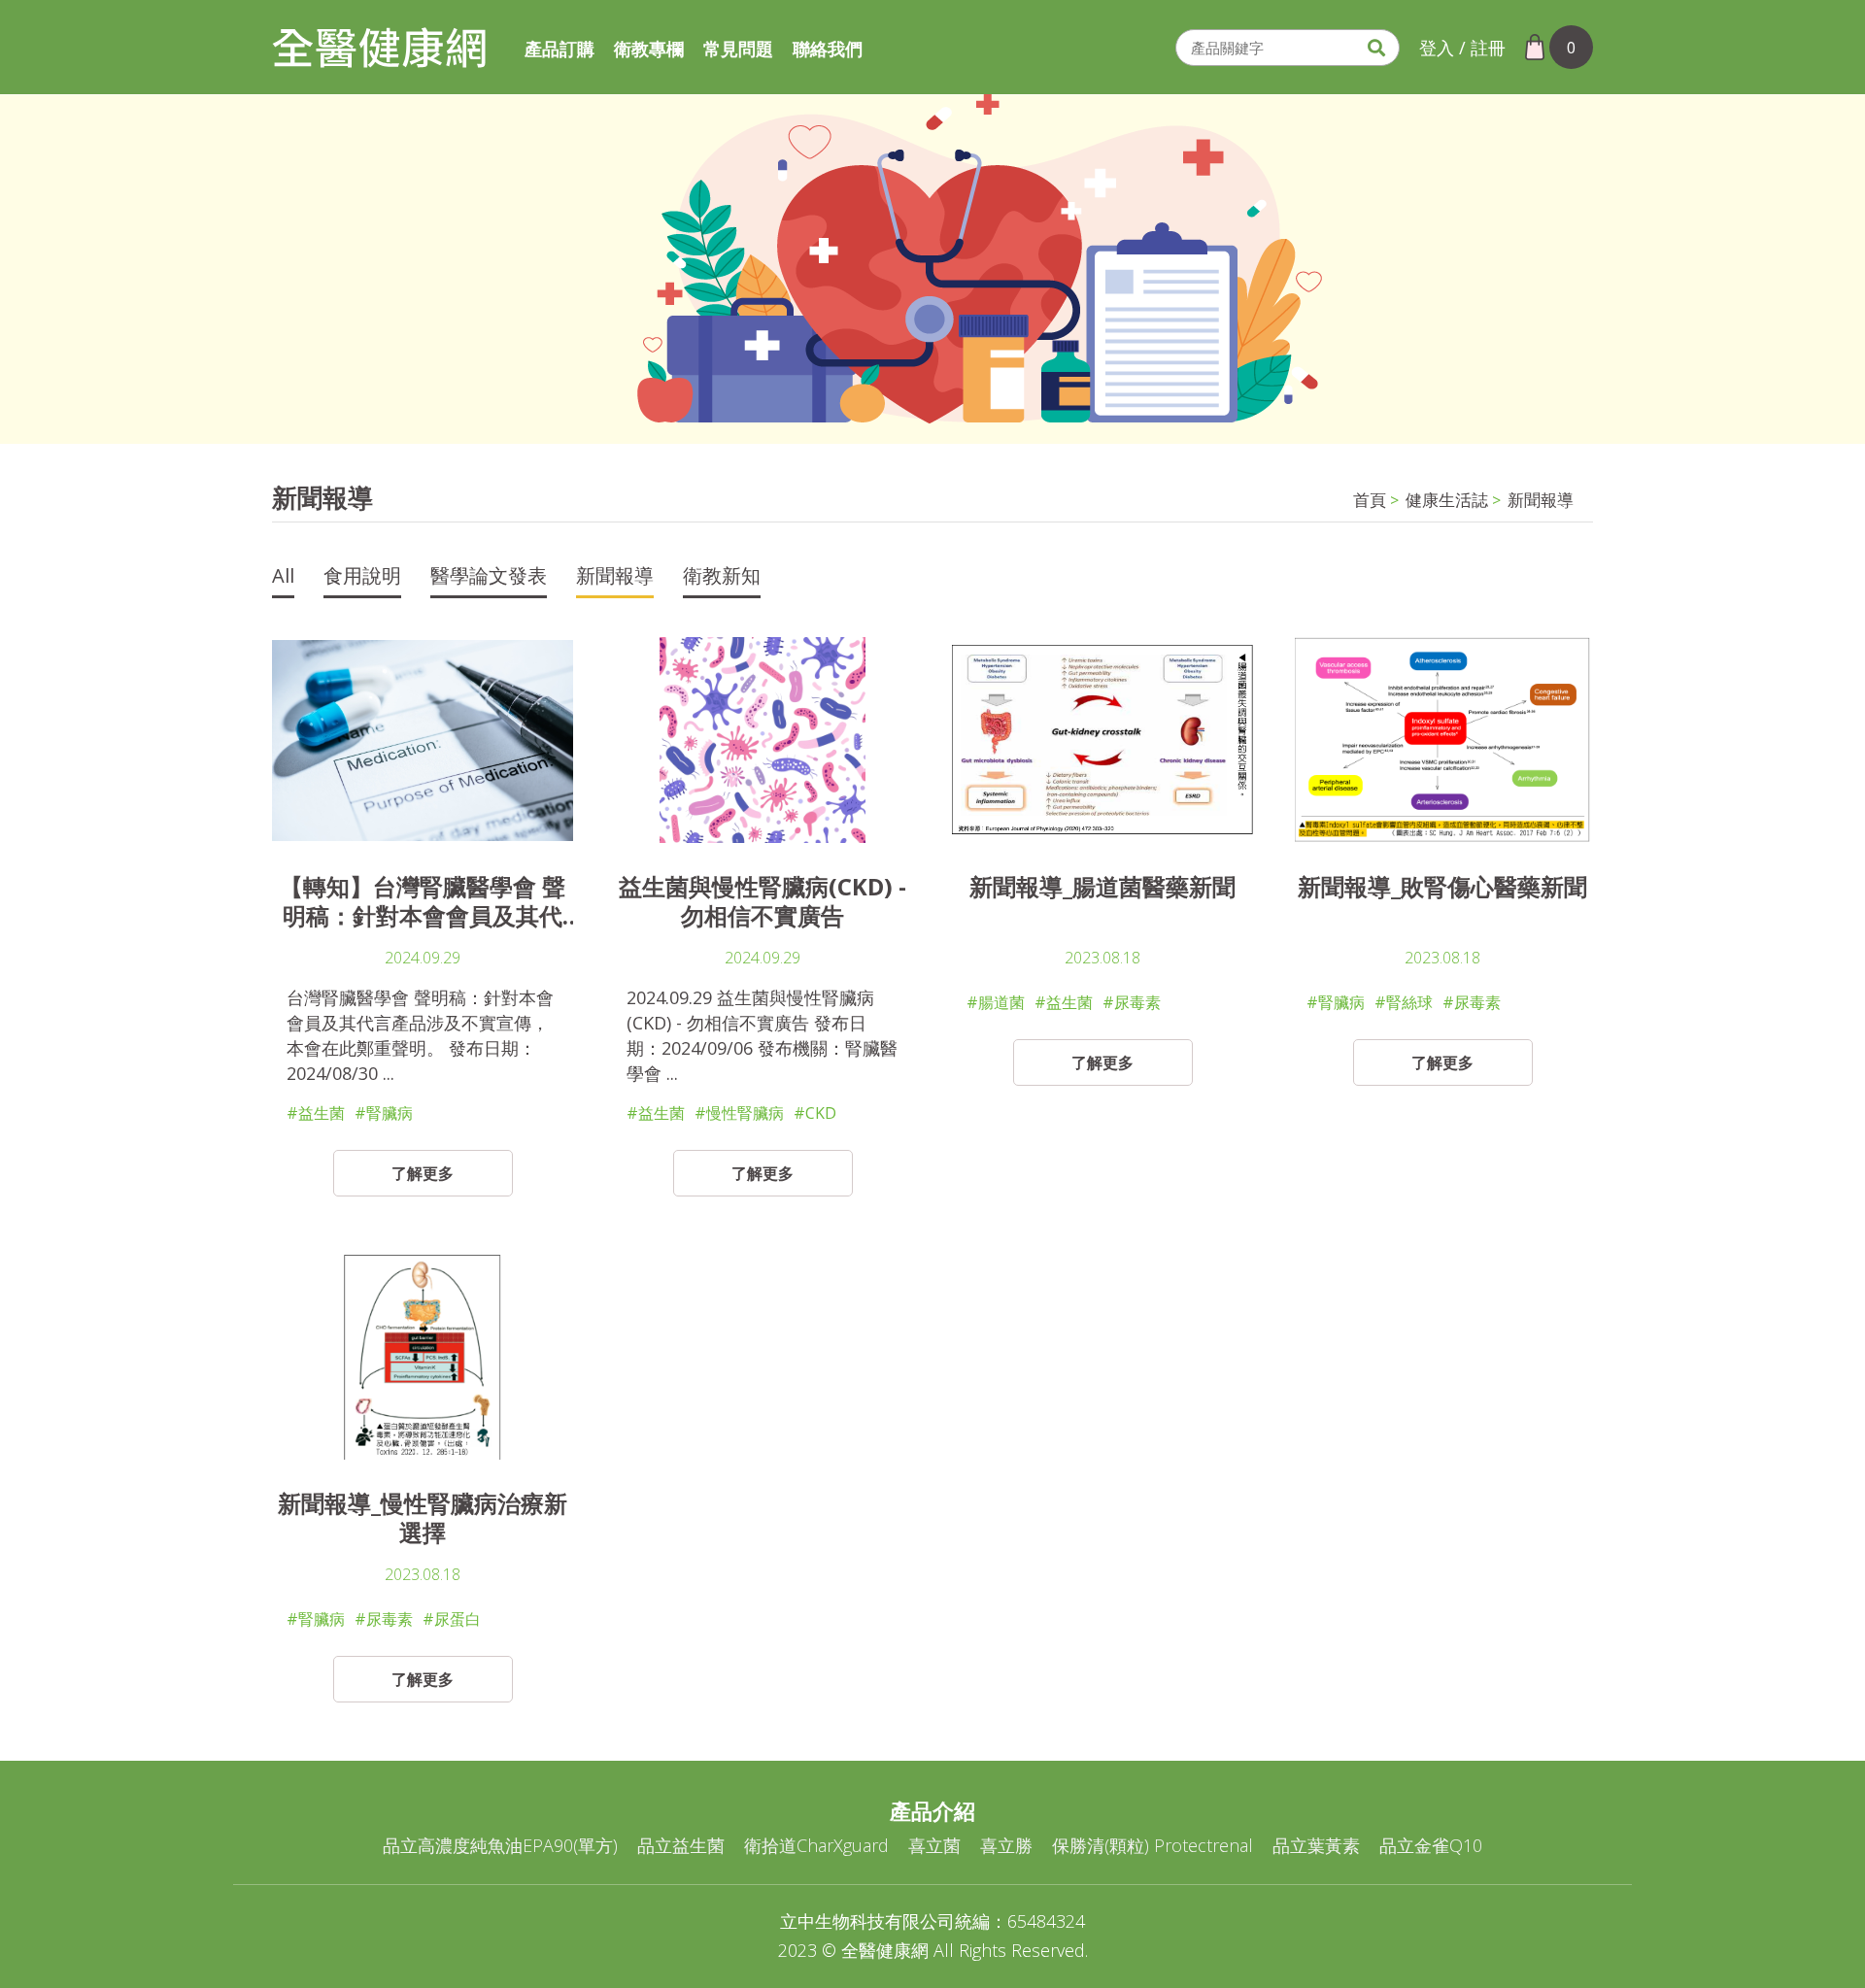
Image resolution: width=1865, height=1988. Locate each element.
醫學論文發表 (489, 577)
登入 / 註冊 (1462, 48)
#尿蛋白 (452, 1619)
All (283, 577)
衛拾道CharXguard (816, 1845)
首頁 (1370, 500)
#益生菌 (316, 1113)
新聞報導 (1541, 500)
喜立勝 (1006, 1845)
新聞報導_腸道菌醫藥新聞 (1102, 887)
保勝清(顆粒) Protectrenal (1153, 1845)
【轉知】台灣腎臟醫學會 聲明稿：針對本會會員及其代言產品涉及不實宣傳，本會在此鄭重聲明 (423, 901)
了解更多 (423, 1173)
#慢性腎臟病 (739, 1113)
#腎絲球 (1404, 1002)
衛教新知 (722, 577)
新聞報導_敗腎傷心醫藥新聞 (1442, 887)
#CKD (815, 1113)
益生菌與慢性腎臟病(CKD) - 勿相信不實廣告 (763, 901)
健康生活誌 (1447, 500)
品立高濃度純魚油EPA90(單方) (500, 1845)
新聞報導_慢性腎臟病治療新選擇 (423, 1518)
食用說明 (362, 577)
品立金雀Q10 (1431, 1845)
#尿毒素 (1132, 1002)
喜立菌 (934, 1845)
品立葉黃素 (1316, 1845)
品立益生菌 (681, 1845)
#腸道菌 (996, 1002)
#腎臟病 (384, 1113)
